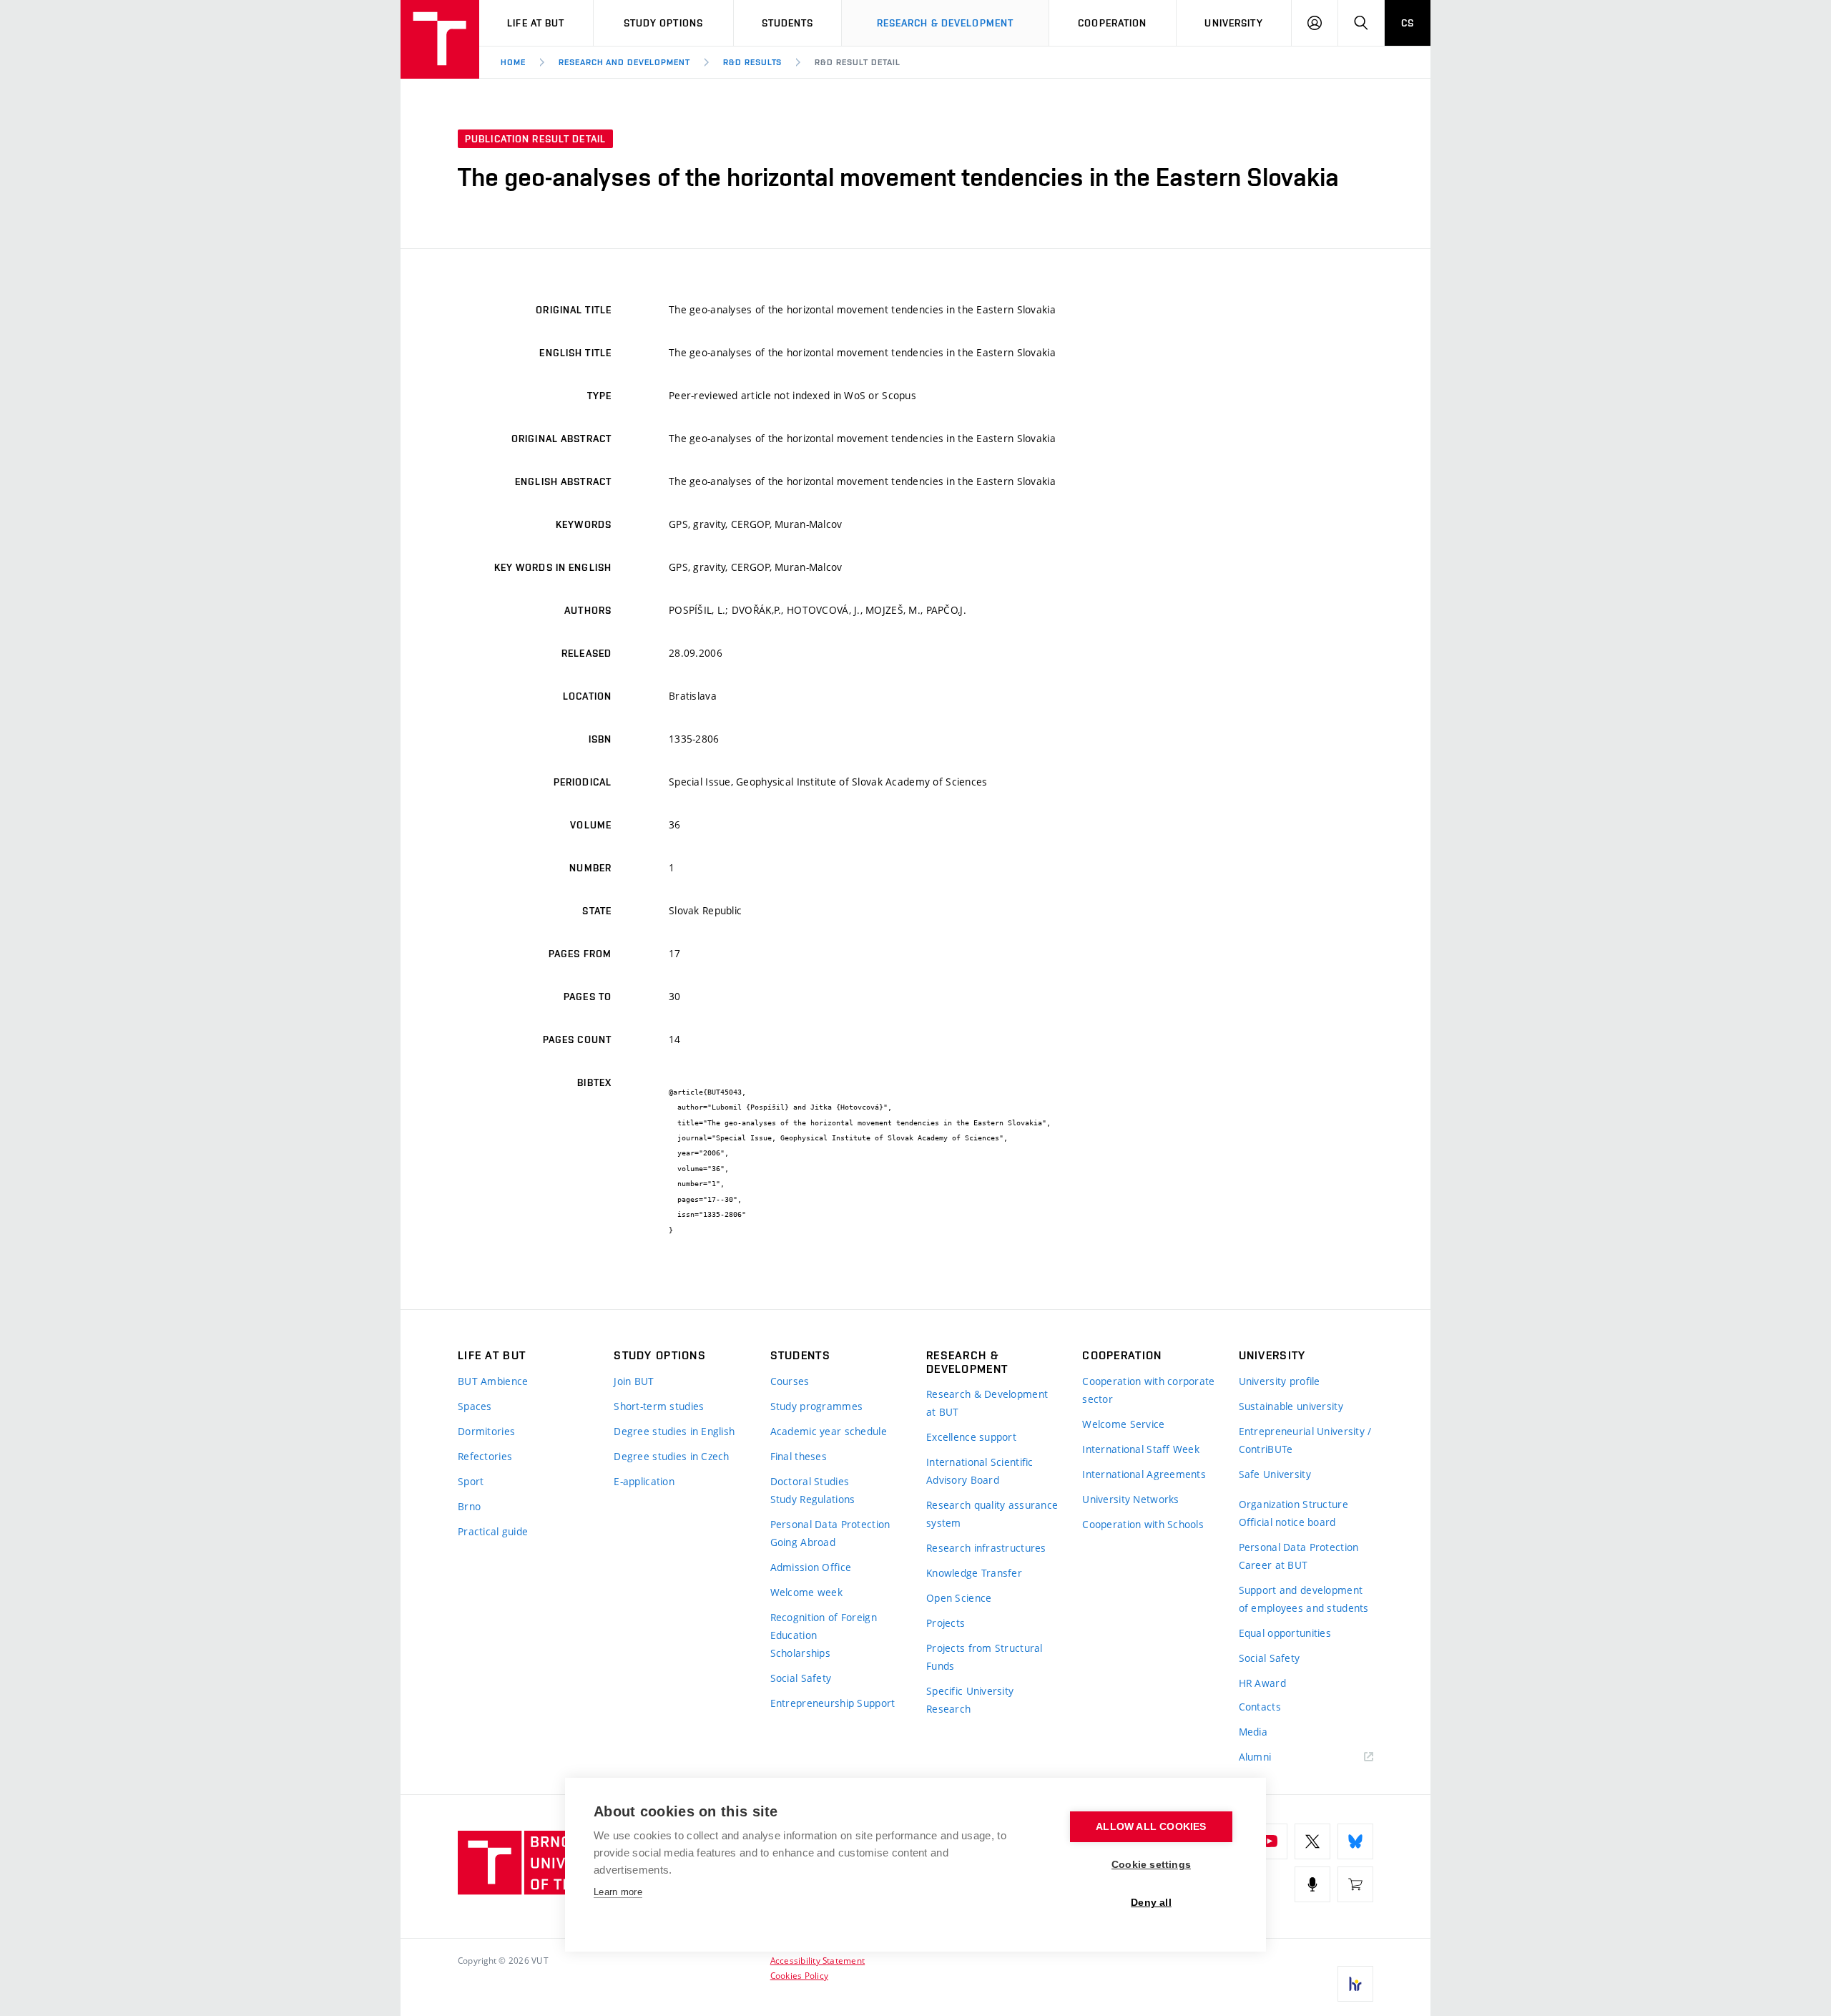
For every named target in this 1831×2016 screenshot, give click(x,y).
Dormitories (486, 1431)
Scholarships (800, 1653)
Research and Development (624, 62)
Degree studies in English (674, 1431)
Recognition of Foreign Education (824, 1626)
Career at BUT (1273, 1565)
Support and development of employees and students (1304, 1599)
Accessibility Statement (818, 1960)
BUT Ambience (493, 1381)
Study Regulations (813, 1499)
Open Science (959, 1598)
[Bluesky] (1355, 1841)
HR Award (1262, 1683)
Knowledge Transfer (974, 1573)
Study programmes (816, 1406)
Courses (790, 1381)
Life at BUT (536, 23)
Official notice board (1287, 1522)
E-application (644, 1481)
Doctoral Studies (810, 1481)
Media (1253, 1732)
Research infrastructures (986, 1548)
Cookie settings (1151, 1865)
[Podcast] (1312, 1884)
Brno (469, 1506)
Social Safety (801, 1678)
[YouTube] (1270, 1841)
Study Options (664, 23)
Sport (471, 1481)
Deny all (1151, 1903)
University (1233, 23)
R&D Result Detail (857, 62)
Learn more (618, 1892)
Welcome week (806, 1592)
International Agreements (1144, 1474)
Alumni (1255, 1757)
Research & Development (946, 23)
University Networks (1130, 1499)
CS (1408, 23)
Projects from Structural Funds (985, 1657)
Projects (946, 1623)
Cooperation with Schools (1143, 1524)
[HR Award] (1355, 1984)
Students (788, 23)
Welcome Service (1123, 1424)
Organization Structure (1294, 1504)
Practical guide (493, 1531)
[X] (1312, 1841)
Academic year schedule (829, 1431)
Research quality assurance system (992, 1514)
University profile (1280, 1381)
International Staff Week (1141, 1449)
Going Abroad (803, 1542)
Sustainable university (1291, 1406)
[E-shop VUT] (1355, 1884)
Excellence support (971, 1437)
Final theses (799, 1456)
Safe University (1275, 1474)
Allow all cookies (1151, 1827)
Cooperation (1112, 23)
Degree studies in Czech (671, 1456)
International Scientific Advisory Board (980, 1471)
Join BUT (634, 1381)
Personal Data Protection (830, 1524)
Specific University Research (970, 1700)
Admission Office (811, 1567)
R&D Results (753, 62)
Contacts (1260, 1707)
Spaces (475, 1406)
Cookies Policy (799, 1975)
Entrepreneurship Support (833, 1703)
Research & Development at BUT (987, 1403)
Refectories (485, 1456)
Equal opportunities (1285, 1633)
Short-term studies (659, 1406)
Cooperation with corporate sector (1148, 1390)
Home (513, 62)
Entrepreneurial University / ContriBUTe (1305, 1440)
